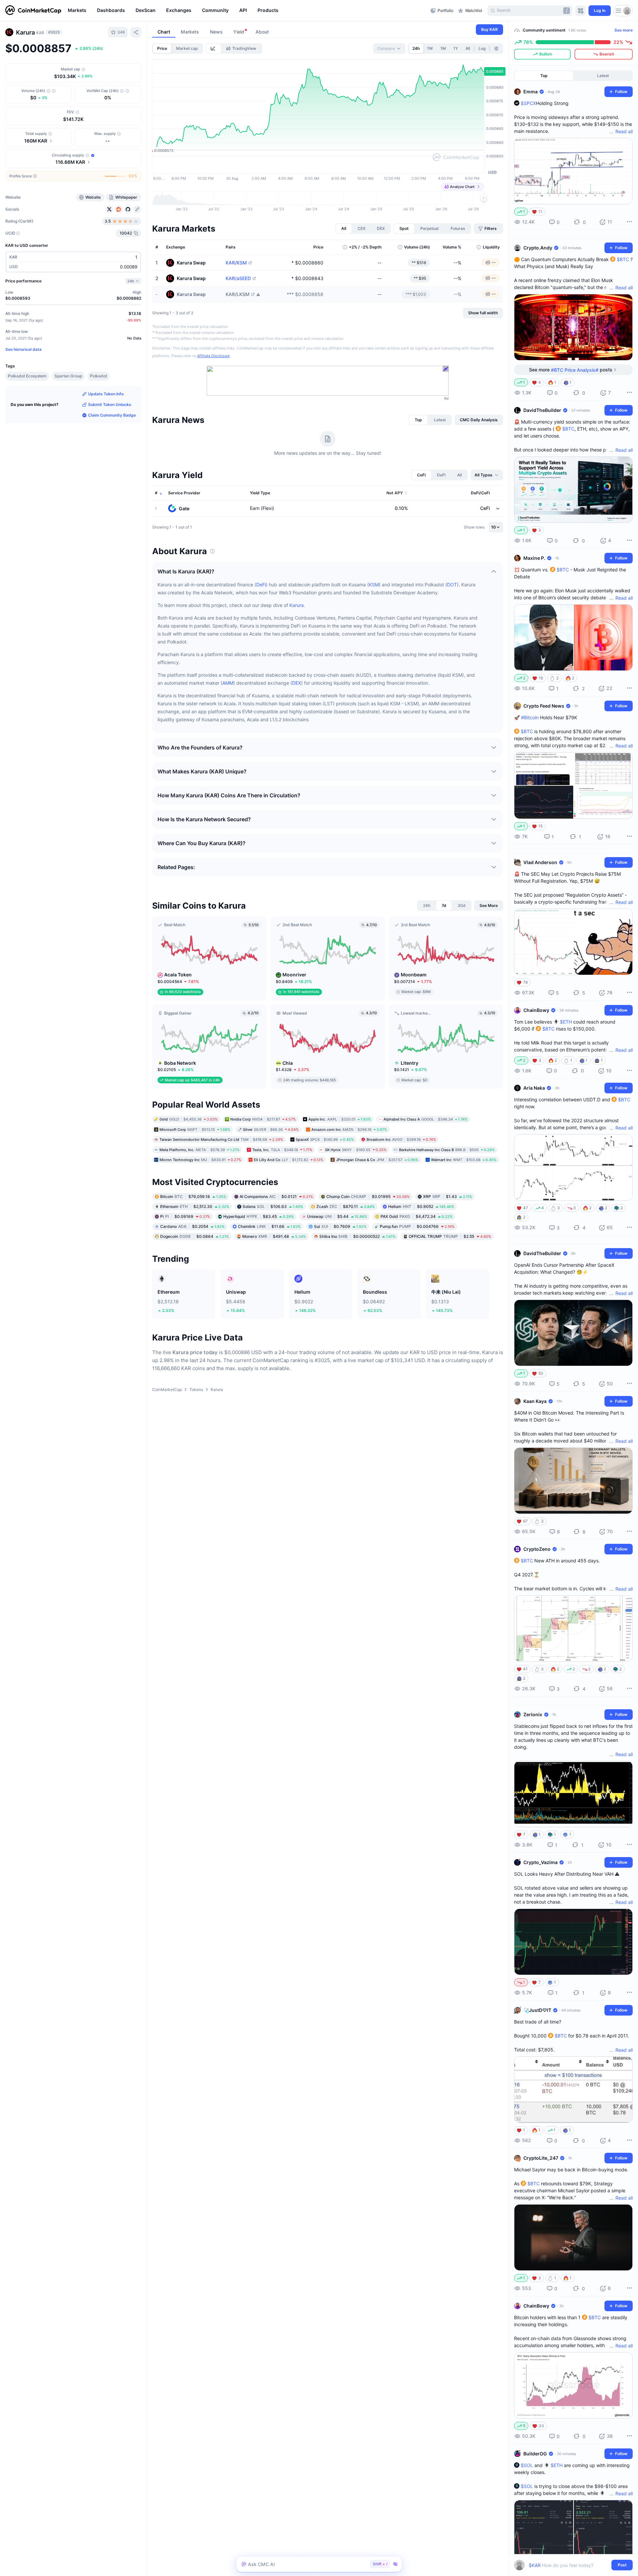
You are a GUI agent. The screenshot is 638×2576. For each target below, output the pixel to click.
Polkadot (99, 376)
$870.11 (346, 1206)
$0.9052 (421, 1206)
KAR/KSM (236, 263)
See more (624, 30)
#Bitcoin (530, 717)
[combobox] (389, 49)
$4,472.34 (417, 1216)
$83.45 (259, 1216)
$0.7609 (340, 1226)
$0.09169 (185, 1216)
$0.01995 (368, 1196)
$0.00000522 (357, 1236)
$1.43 (448, 1196)
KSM (374, 585)
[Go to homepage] (33, 11)
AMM (228, 683)
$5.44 (337, 1216)
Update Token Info (106, 394)
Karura (297, 605)
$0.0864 (195, 1236)
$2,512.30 (195, 1206)
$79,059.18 (193, 1196)
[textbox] (569, 2565)
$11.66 (269, 1226)
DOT (452, 585)
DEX (297, 683)
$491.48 (274, 1236)
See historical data (23, 349)
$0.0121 (276, 1196)
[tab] (214, 49)
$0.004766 (417, 1226)
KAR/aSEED (238, 278)
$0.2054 (192, 1226)
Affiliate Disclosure (213, 356)
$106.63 (273, 1206)
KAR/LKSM (238, 294)
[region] (247, 11)
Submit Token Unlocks (110, 404)
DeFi (261, 585)
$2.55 (450, 1236)
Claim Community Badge (112, 415)
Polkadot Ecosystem (27, 376)
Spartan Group (68, 376)
